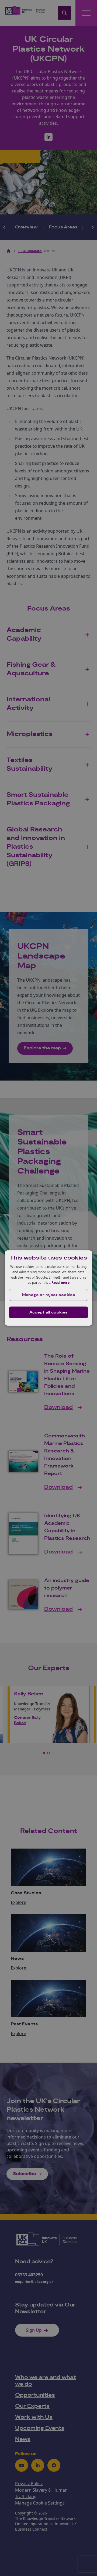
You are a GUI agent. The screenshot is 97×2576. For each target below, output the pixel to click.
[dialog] (48, 1288)
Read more (60, 1282)
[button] (48, 1295)
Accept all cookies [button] (48, 1312)
